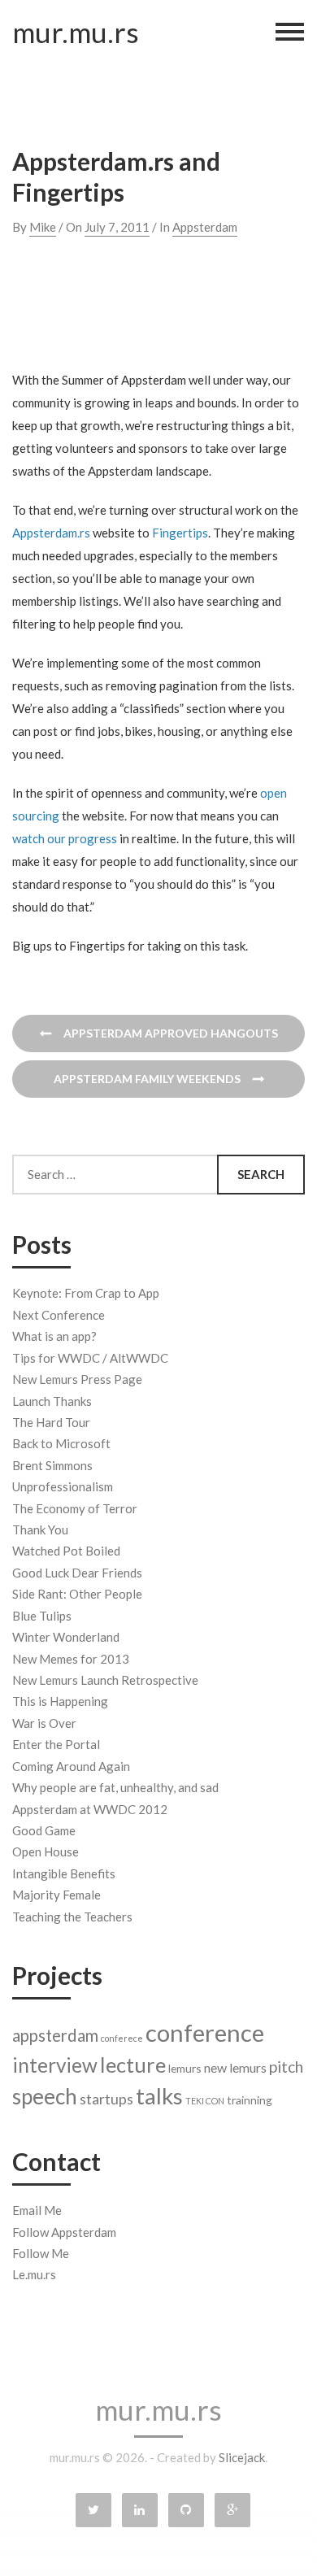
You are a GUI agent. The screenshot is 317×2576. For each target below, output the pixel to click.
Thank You (40, 1529)
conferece (122, 2038)
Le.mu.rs (34, 2274)
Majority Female (56, 1895)
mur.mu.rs (76, 32)
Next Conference (59, 1315)
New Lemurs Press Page (77, 1379)
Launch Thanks (52, 1401)
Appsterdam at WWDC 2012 (90, 1809)
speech (45, 2096)
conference (205, 2032)
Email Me (37, 2210)
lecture (133, 2065)
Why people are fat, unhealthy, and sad (115, 1787)
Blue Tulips (42, 1616)
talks (159, 2096)
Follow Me (41, 2253)
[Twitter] (93, 2510)
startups (106, 2099)
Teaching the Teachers (72, 1917)
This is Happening (60, 1701)
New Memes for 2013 (71, 1659)
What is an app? (54, 1336)
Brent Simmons (52, 1465)
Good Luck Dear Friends (77, 1573)
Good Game (44, 1830)
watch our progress (65, 838)
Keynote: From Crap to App (86, 1293)
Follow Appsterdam (64, 2232)
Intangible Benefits (64, 1873)
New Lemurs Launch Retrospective (105, 1680)
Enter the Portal (56, 1744)
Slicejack (242, 2457)
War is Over (44, 1723)
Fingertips (180, 533)
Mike (43, 227)
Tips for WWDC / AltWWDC (90, 1358)
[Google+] (232, 2510)
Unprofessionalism (63, 1486)
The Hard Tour (51, 1422)
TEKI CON (205, 2101)
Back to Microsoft (61, 1443)
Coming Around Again (71, 1766)
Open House (46, 1851)
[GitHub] (186, 2510)
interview (55, 2065)
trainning (250, 2100)
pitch (286, 2067)
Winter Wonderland (66, 1637)
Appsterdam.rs (51, 533)
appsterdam (55, 2035)
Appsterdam (205, 227)
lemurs (185, 2068)
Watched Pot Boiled (66, 1551)
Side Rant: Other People (77, 1594)
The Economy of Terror (75, 1508)
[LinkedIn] (140, 2510)
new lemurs (235, 2067)
